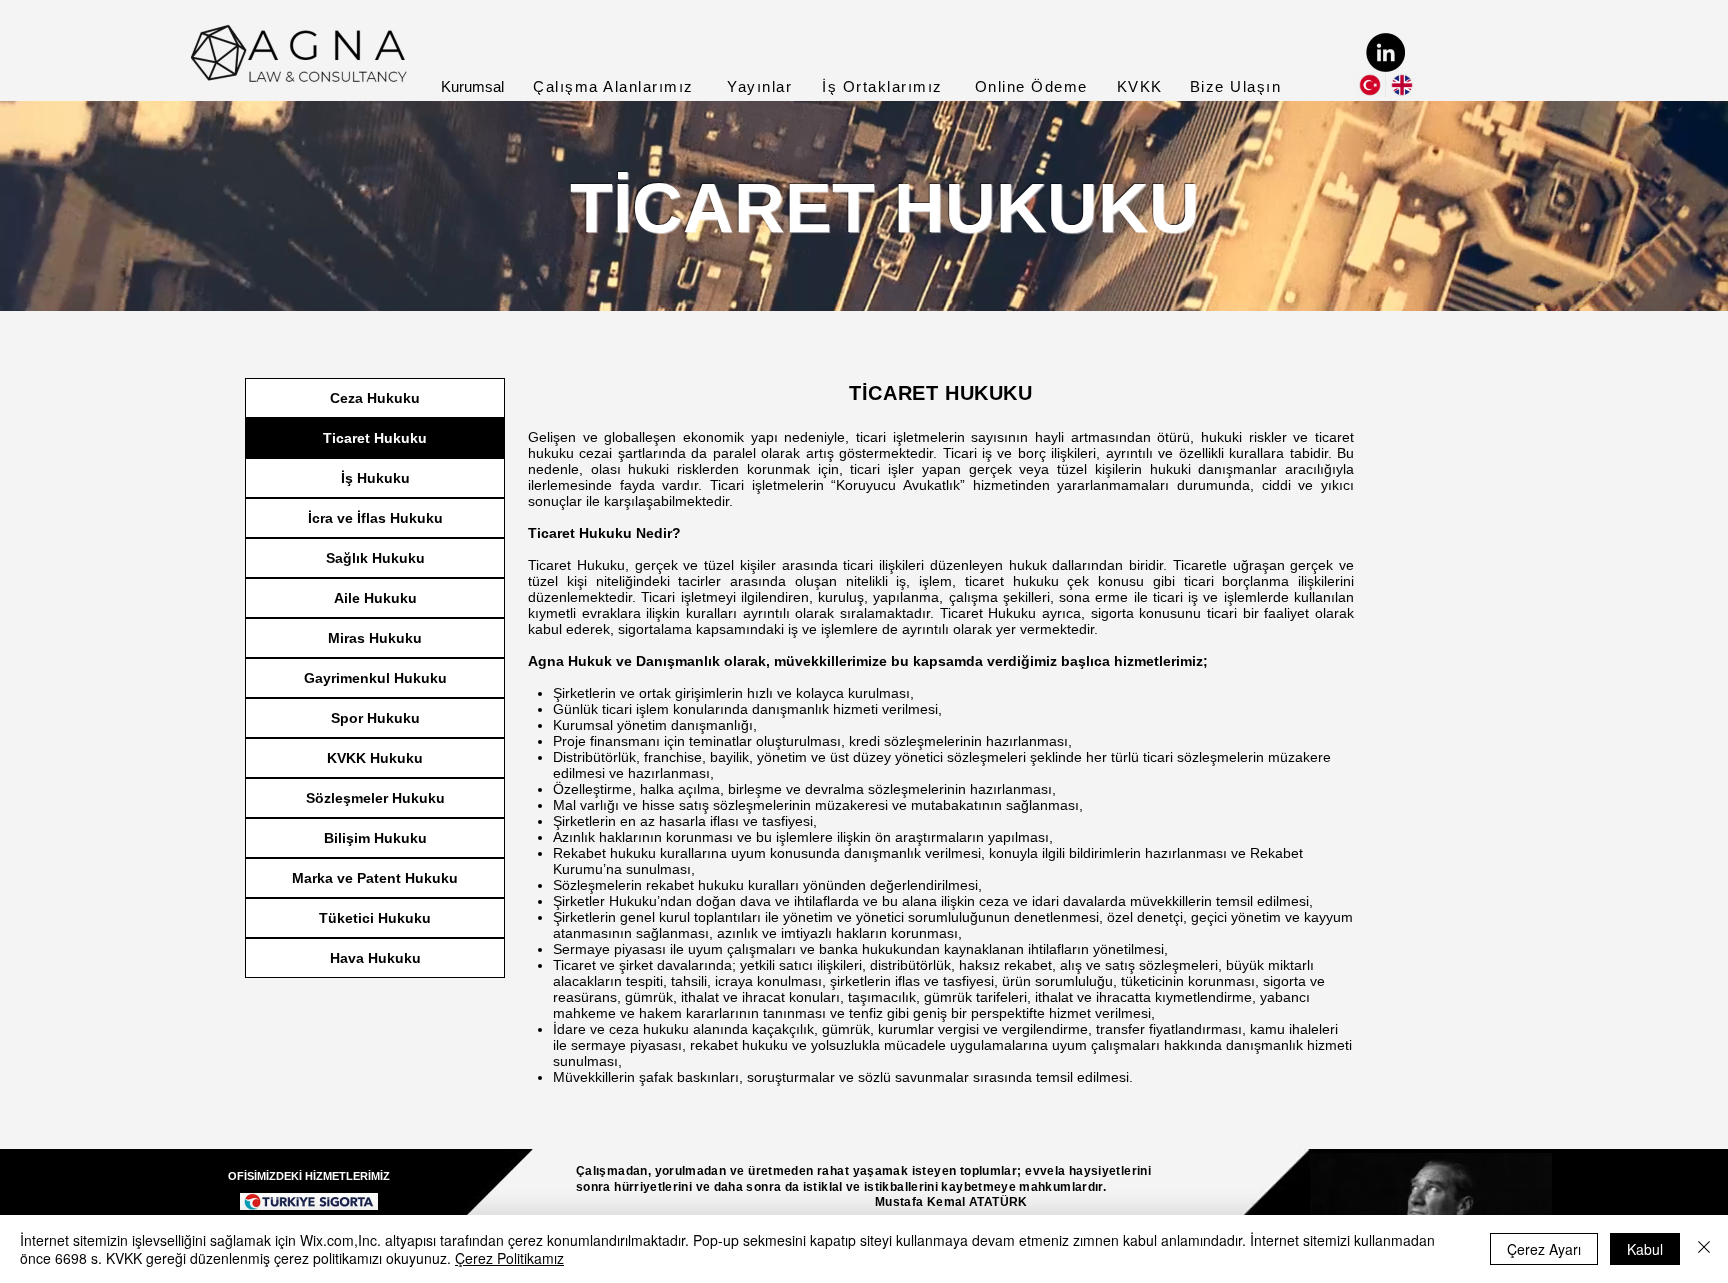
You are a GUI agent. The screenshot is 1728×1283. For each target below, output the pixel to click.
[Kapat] (1704, 1249)
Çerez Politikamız (509, 1258)
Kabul (1645, 1249)
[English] (1401, 84)
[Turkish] (1369, 84)
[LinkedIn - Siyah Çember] (1385, 52)
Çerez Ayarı (1544, 1249)
